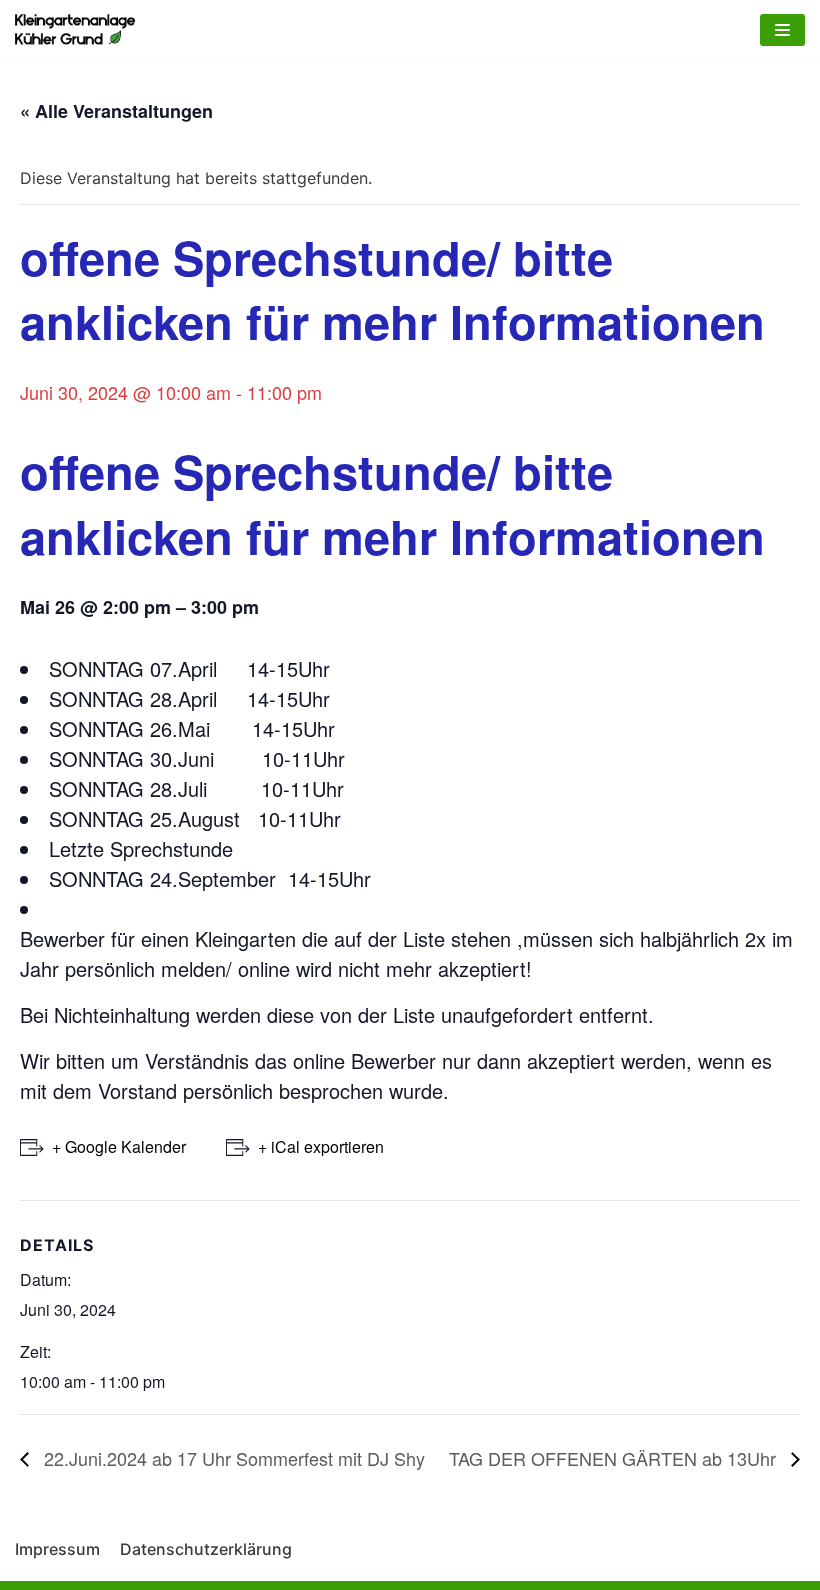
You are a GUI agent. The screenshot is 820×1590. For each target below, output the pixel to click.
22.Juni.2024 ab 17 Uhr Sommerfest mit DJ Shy (232, 1458)
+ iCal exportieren (321, 1146)
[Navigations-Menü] (782, 30)
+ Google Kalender (119, 1146)
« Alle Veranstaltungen (116, 111)
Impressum (57, 1549)
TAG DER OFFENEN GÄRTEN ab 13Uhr (615, 1458)
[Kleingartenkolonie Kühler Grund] (75, 29)
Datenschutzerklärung (206, 1549)
